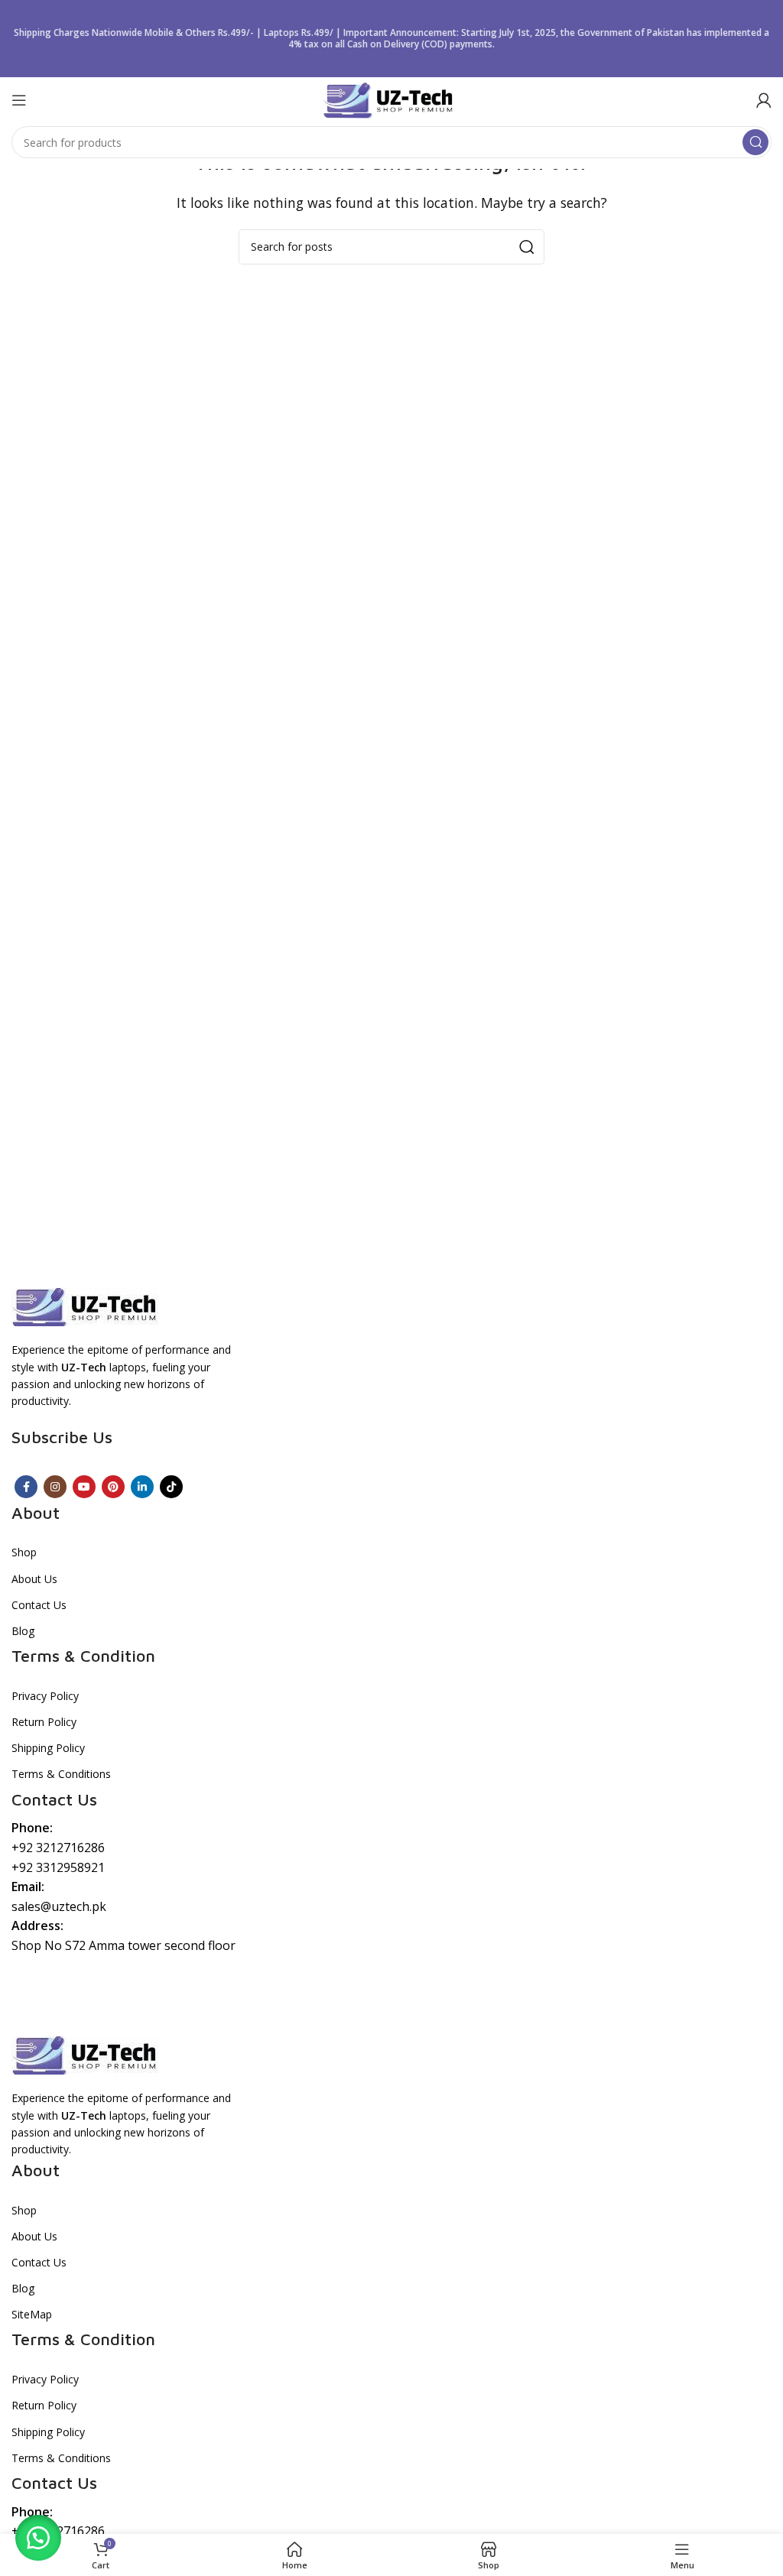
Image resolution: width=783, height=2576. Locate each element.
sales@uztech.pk (59, 1906)
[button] (38, 2538)
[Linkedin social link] (142, 1487)
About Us (34, 1579)
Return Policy (44, 1722)
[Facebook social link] (26, 1487)
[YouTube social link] (84, 1487)
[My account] (764, 100)
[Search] (755, 142)
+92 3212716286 (58, 1848)
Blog (23, 1631)
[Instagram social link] (55, 1487)
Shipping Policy (48, 1748)
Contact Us (39, 1605)
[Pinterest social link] (113, 1487)
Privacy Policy (45, 1696)
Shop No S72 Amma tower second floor (123, 1945)
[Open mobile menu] (19, 100)
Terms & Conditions (61, 1774)
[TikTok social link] (171, 1487)
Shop (24, 1552)
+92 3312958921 (58, 1867)
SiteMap (32, 2314)
